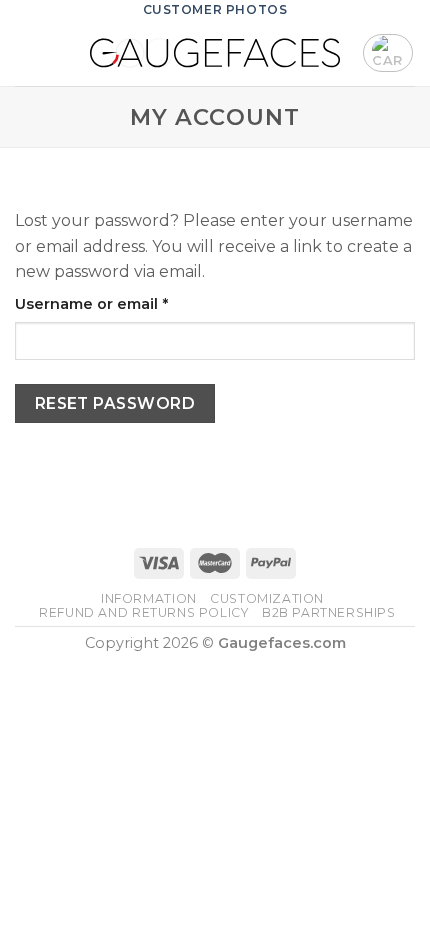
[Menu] (27, 52)
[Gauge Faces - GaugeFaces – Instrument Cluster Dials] (215, 52)
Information (149, 598)
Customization (267, 598)
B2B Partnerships (329, 612)
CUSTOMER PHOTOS (215, 9)
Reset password (115, 403)
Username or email (126, 303)
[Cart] (388, 53)
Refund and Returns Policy (143, 612)
